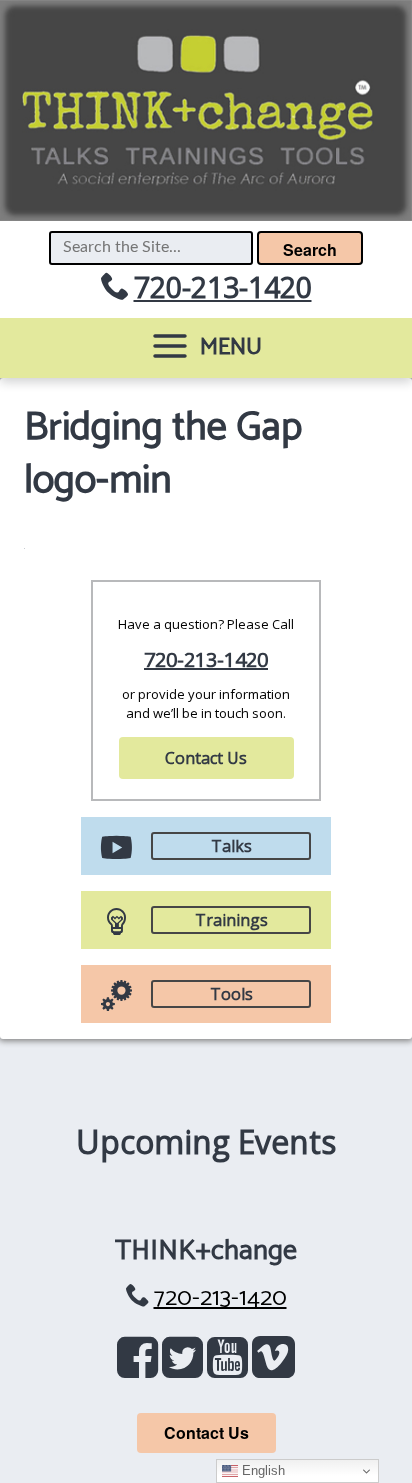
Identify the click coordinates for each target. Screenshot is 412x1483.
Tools (231, 994)
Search (310, 249)
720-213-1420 (223, 286)
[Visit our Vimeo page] (273, 1367)
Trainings (231, 920)
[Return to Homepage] (206, 110)
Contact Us (206, 758)
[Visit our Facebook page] (141, 1367)
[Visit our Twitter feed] (186, 1367)
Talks (231, 846)
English (261, 1470)
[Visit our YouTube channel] (231, 1367)
